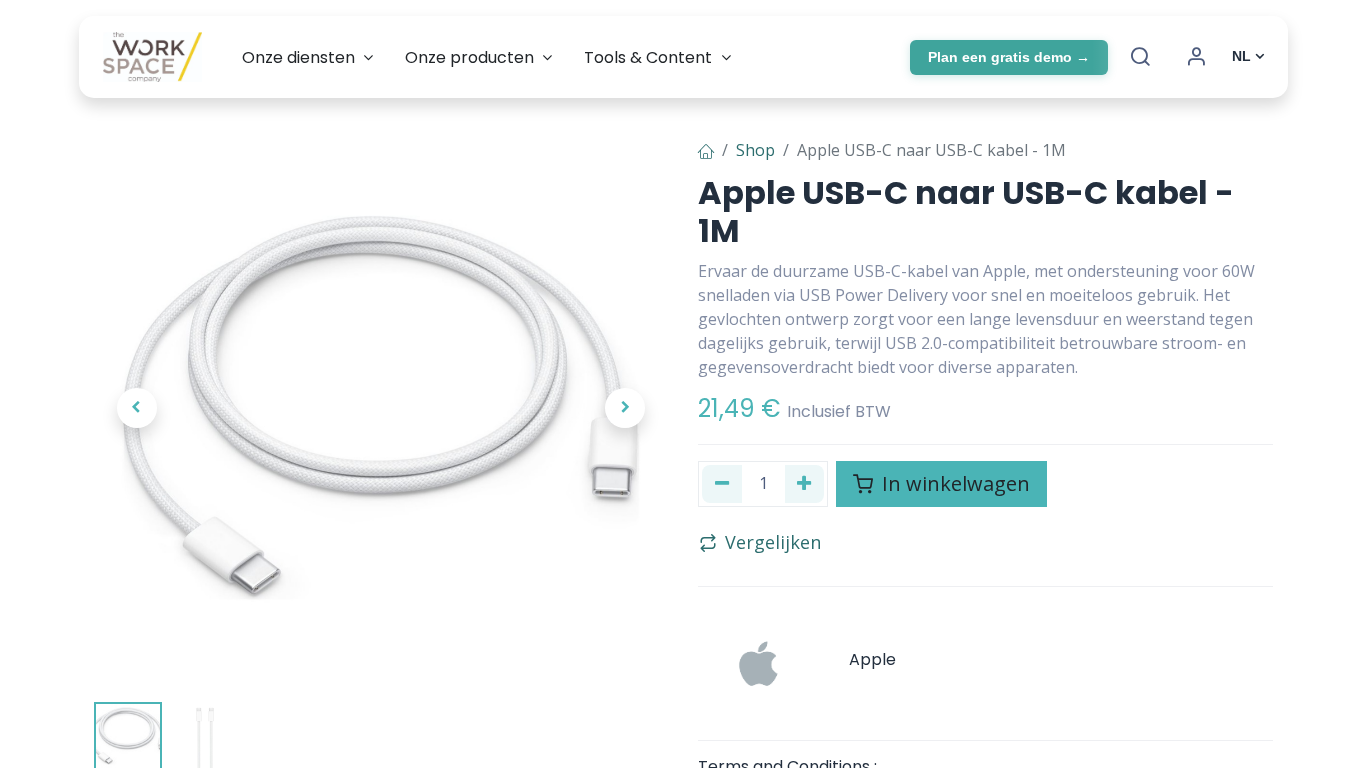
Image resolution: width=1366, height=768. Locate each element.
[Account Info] (1196, 57)
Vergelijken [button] (773, 542)
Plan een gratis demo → (1009, 57)
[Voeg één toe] (805, 484)
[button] (137, 408)
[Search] (1140, 57)
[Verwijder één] (722, 484)
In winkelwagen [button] (953, 483)
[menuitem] (307, 57)
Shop (755, 150)
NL (1241, 56)
